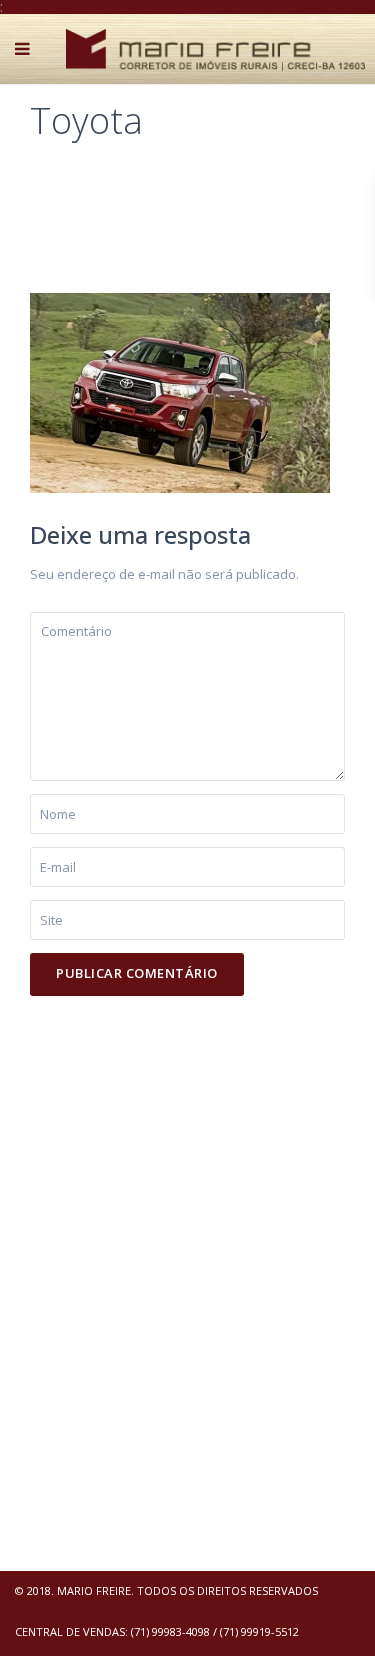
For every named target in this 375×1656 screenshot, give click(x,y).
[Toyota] (180, 391)
